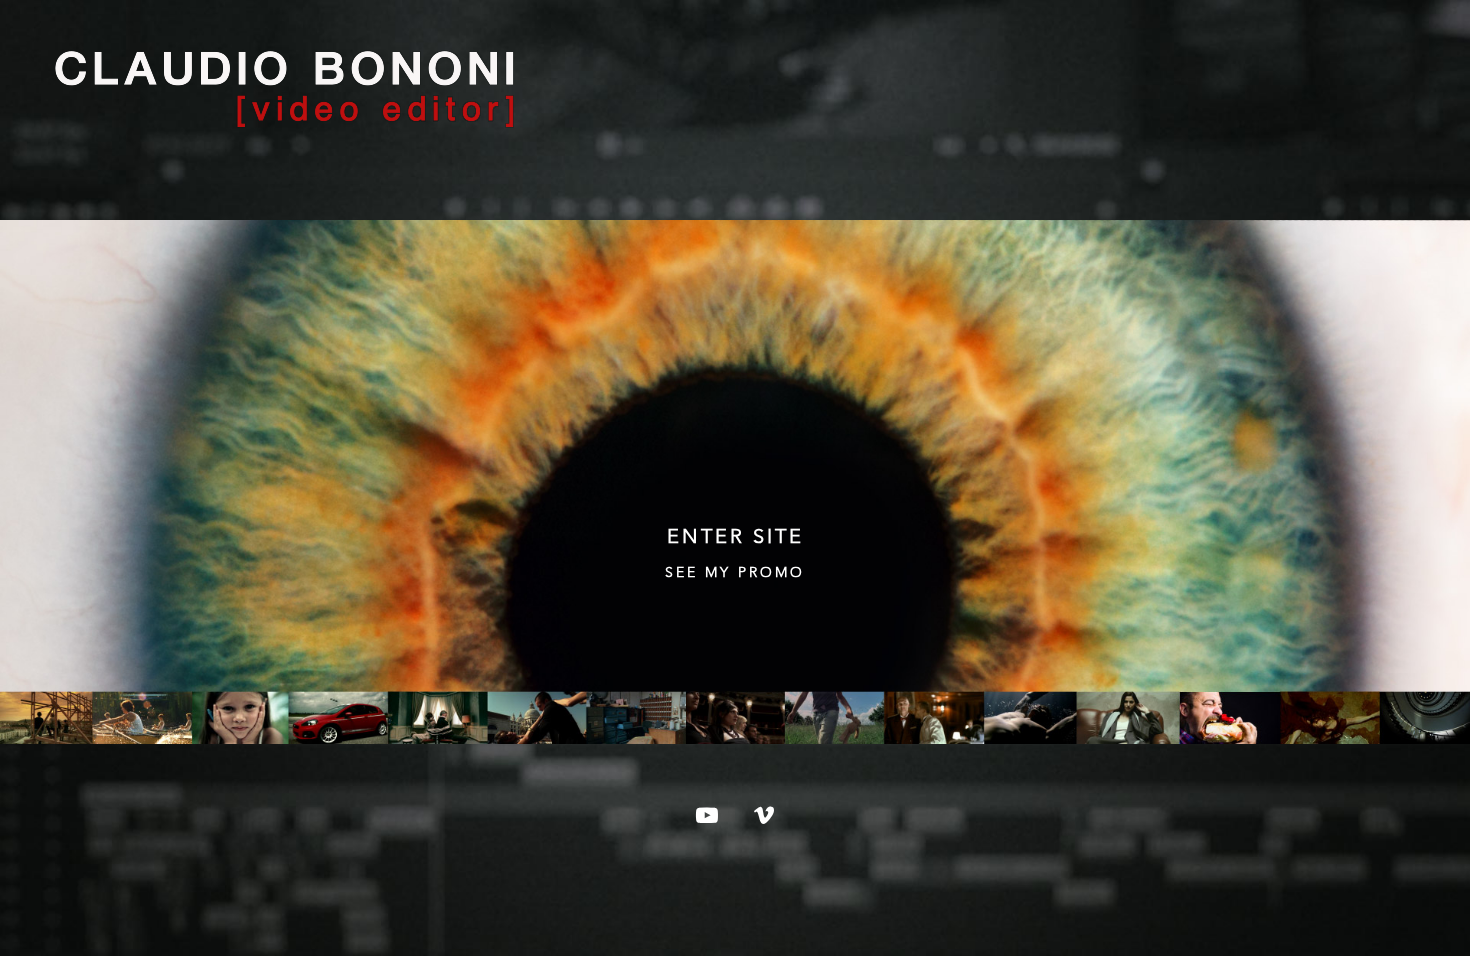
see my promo (735, 573)
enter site (735, 538)
